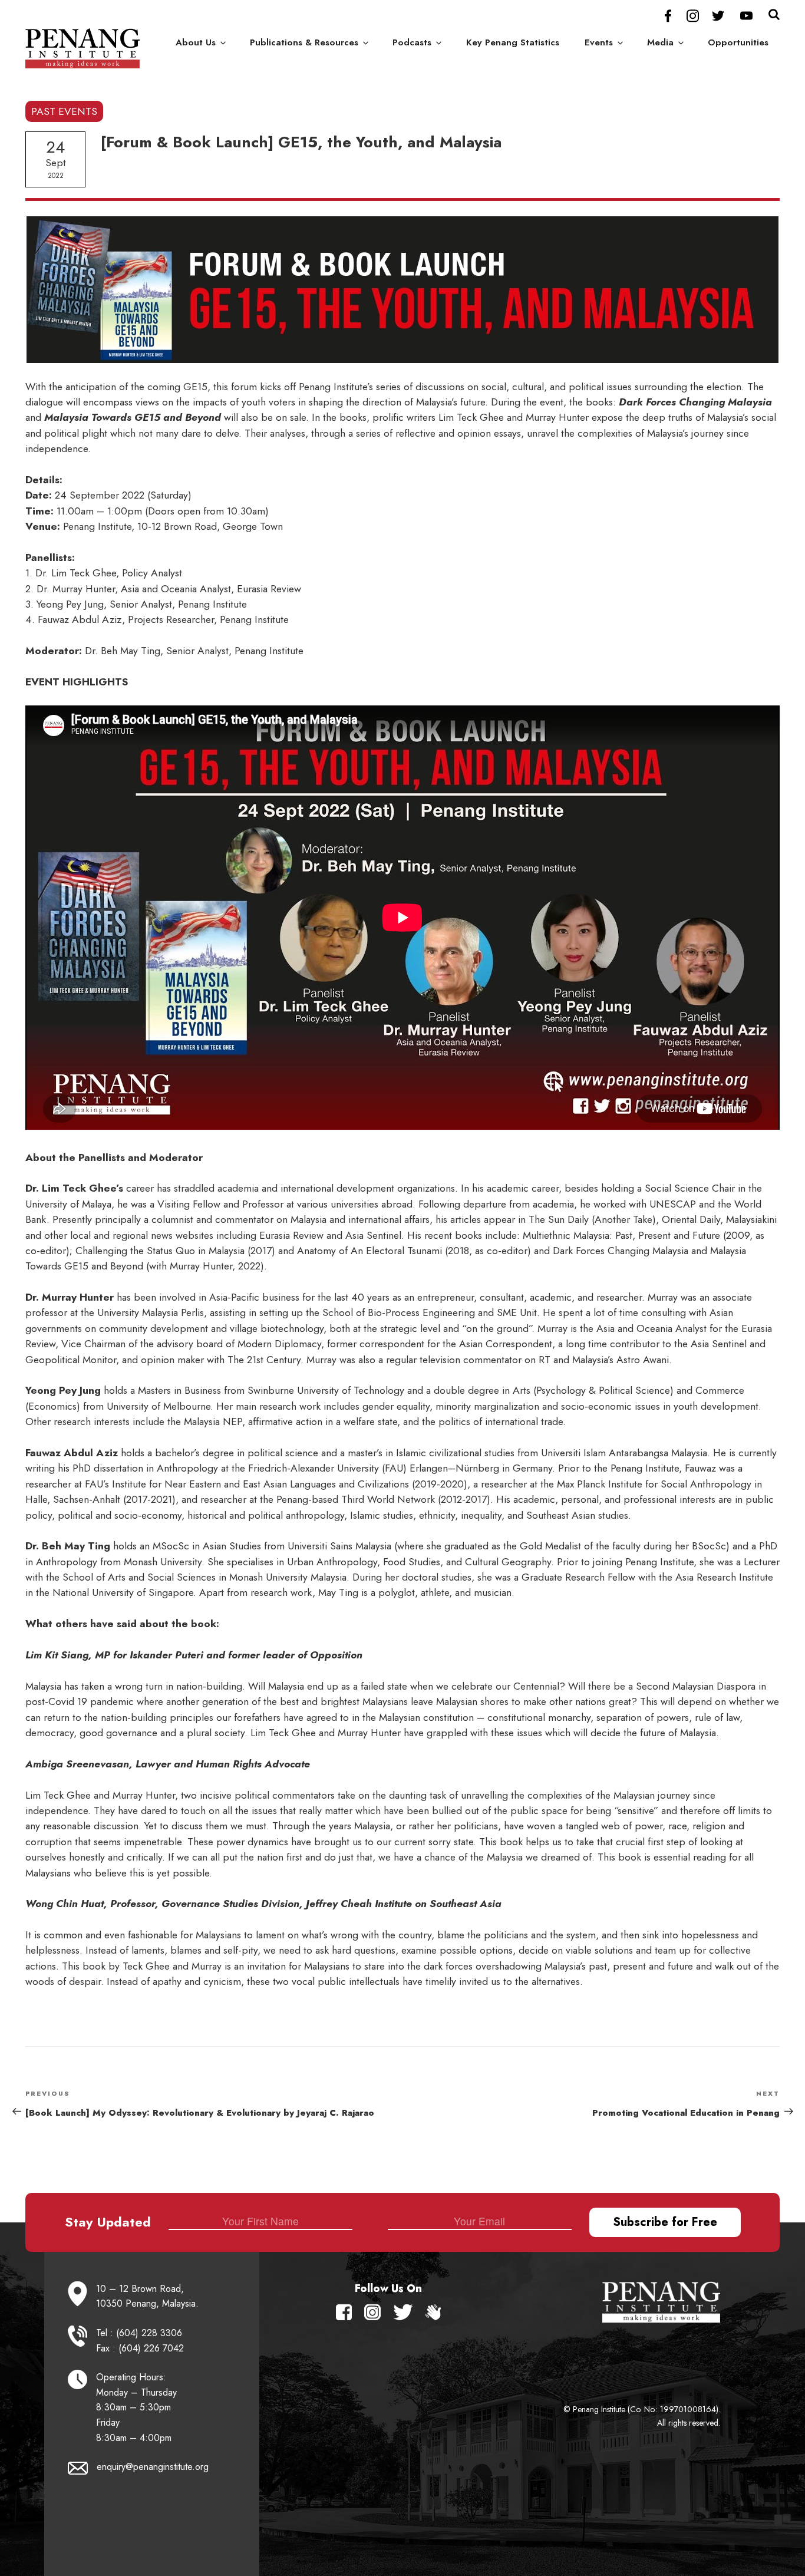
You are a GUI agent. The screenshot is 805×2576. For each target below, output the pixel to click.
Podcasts (412, 42)
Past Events (64, 111)
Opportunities (738, 42)
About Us (196, 42)
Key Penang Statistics (513, 42)
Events (599, 42)
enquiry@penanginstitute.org (153, 2467)
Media (660, 42)
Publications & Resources (304, 42)
